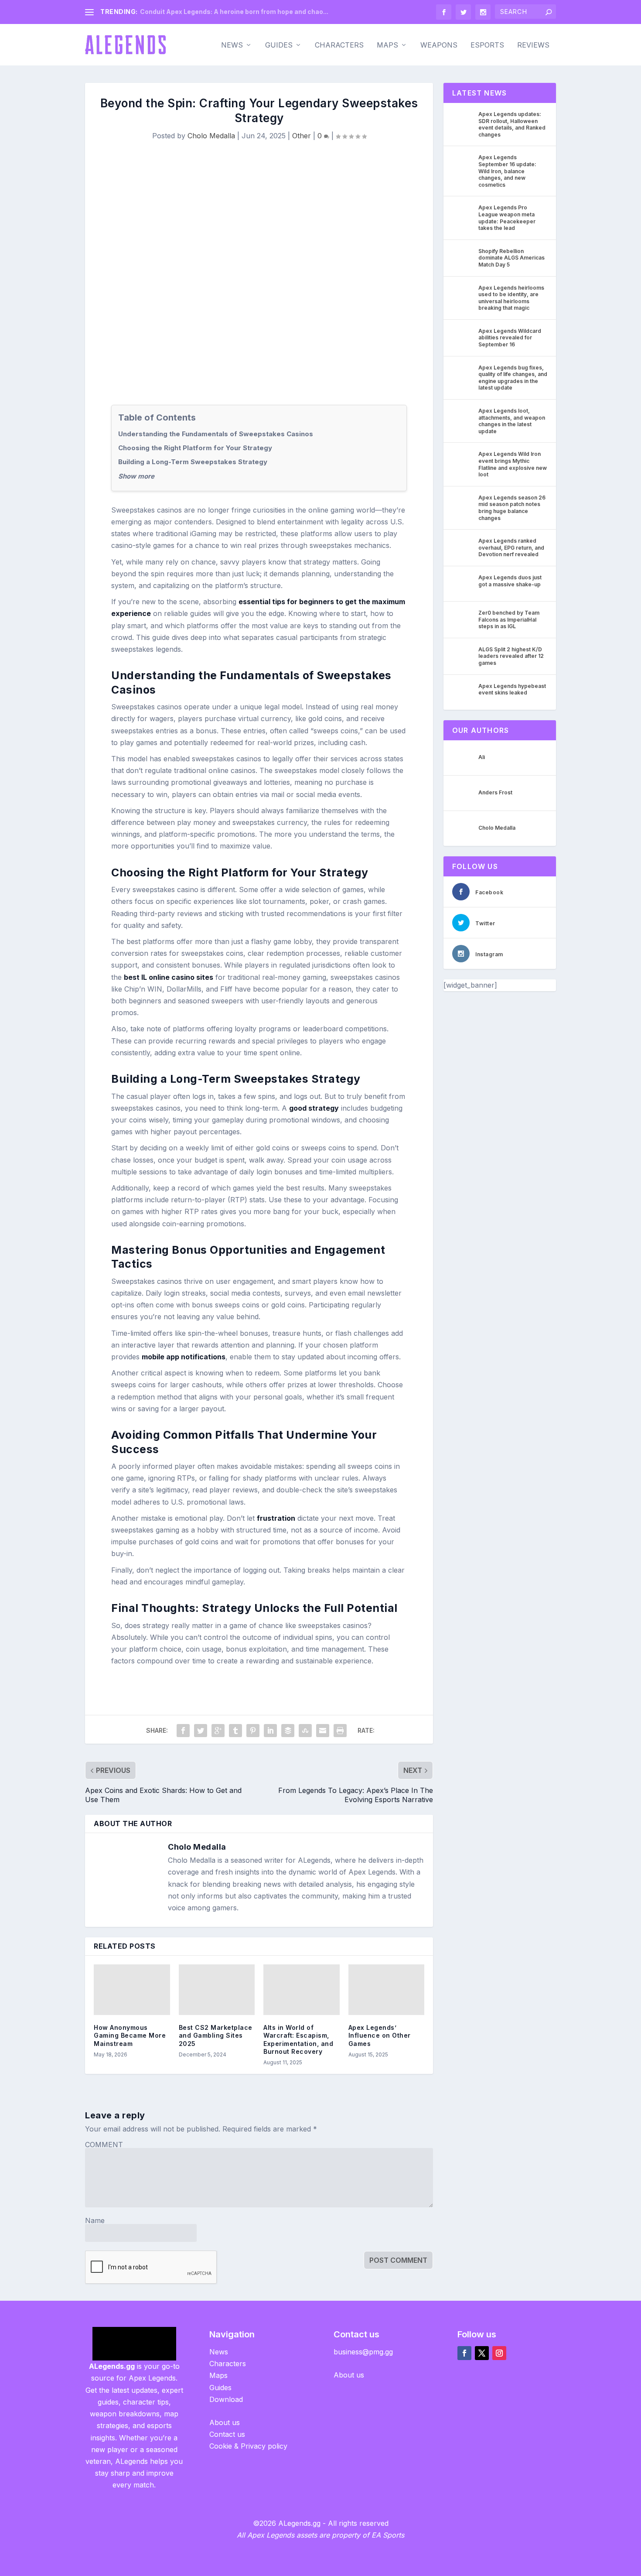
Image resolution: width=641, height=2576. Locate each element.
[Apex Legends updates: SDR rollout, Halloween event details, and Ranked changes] (463, 120)
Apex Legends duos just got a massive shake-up (510, 581)
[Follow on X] (482, 2353)
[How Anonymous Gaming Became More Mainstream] (132, 1990)
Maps (387, 45)
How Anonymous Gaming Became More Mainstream (130, 2035)
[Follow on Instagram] (499, 2353)
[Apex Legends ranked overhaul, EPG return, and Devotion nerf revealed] (463, 547)
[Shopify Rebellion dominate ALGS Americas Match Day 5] (463, 257)
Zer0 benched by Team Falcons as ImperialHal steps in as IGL (509, 619)
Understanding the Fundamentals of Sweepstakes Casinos (216, 434)
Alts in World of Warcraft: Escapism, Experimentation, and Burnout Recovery (298, 2039)
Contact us (227, 2434)
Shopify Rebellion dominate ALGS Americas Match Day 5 (511, 258)
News (232, 45)
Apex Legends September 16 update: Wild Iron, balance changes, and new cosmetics (507, 171)
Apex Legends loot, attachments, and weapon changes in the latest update (512, 421)
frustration (276, 1518)
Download (226, 2399)
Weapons (439, 45)
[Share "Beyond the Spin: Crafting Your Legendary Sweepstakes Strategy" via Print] (340, 1731)
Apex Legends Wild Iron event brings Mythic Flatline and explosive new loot (513, 464)
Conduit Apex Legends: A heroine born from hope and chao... (234, 12)
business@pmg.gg (363, 2352)
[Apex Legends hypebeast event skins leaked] (463, 692)
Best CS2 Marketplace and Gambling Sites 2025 (216, 2035)
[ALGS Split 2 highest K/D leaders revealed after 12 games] (463, 656)
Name (95, 2220)
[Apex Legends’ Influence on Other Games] (387, 1990)
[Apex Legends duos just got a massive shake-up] (463, 584)
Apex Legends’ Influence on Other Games (380, 2035)
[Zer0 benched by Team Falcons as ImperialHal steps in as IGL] (463, 619)
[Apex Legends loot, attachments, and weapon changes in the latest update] (463, 417)
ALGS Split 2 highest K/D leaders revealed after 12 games (511, 656)
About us (225, 2422)
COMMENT (104, 2145)
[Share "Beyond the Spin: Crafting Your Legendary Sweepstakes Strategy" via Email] (323, 1731)
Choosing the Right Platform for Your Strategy (195, 448)
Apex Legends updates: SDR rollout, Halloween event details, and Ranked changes (512, 124)
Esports (487, 45)
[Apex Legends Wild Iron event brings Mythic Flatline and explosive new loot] (463, 460)
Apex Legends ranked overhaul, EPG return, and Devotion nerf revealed (511, 547)
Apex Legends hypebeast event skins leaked (512, 689)
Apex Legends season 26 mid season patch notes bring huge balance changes (512, 508)
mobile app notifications (184, 1357)
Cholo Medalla (211, 136)
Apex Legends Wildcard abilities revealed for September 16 (510, 338)
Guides (279, 45)
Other (302, 136)
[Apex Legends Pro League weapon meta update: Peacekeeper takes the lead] (463, 214)
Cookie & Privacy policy (248, 2446)
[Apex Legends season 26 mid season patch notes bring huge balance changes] (463, 504)
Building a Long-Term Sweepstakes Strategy (193, 462)
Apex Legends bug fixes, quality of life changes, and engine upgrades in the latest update (513, 378)
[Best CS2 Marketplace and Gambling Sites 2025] (217, 1990)
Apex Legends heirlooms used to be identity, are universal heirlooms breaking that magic (511, 298)
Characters (339, 45)
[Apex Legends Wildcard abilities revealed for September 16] (463, 337)
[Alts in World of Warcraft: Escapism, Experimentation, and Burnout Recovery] (302, 1990)
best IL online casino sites (169, 977)
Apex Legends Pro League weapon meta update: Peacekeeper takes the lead (507, 218)
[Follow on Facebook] (464, 2353)
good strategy (314, 1108)
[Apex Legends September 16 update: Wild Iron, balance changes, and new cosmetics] (463, 164)
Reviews (533, 45)
